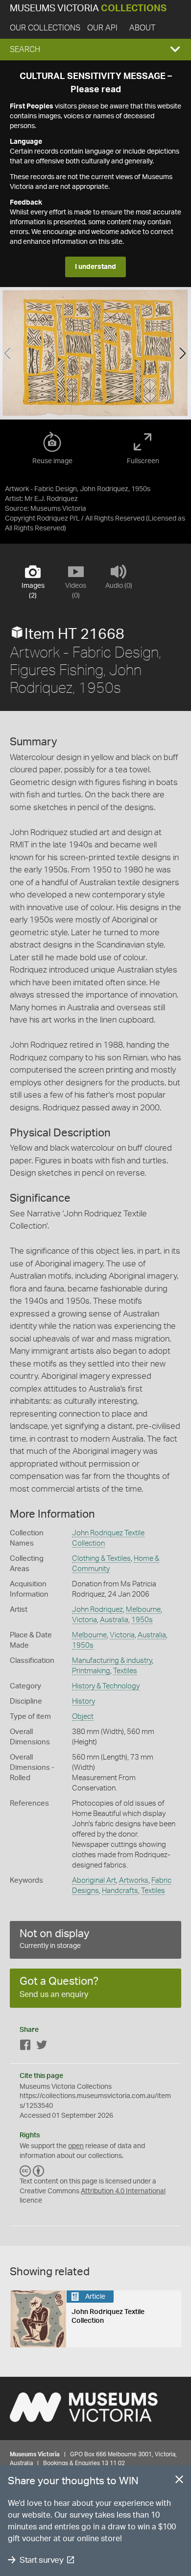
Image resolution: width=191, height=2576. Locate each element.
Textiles (125, 1671)
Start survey (41, 2560)
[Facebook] (25, 2047)
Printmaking (91, 1671)
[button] (95, 50)
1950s (142, 1620)
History (84, 1701)
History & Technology (106, 1686)
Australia (114, 1620)
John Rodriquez (97, 1610)
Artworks (134, 1880)
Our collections (45, 28)
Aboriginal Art (94, 1880)
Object (83, 1717)
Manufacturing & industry (112, 1661)
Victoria (84, 1620)
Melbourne (143, 1610)
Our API (102, 28)
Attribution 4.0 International (123, 2191)
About (142, 28)
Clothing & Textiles (101, 1559)
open (76, 2146)
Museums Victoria (88, 9)
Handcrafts (120, 1891)
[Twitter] (42, 2047)
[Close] (179, 2481)
